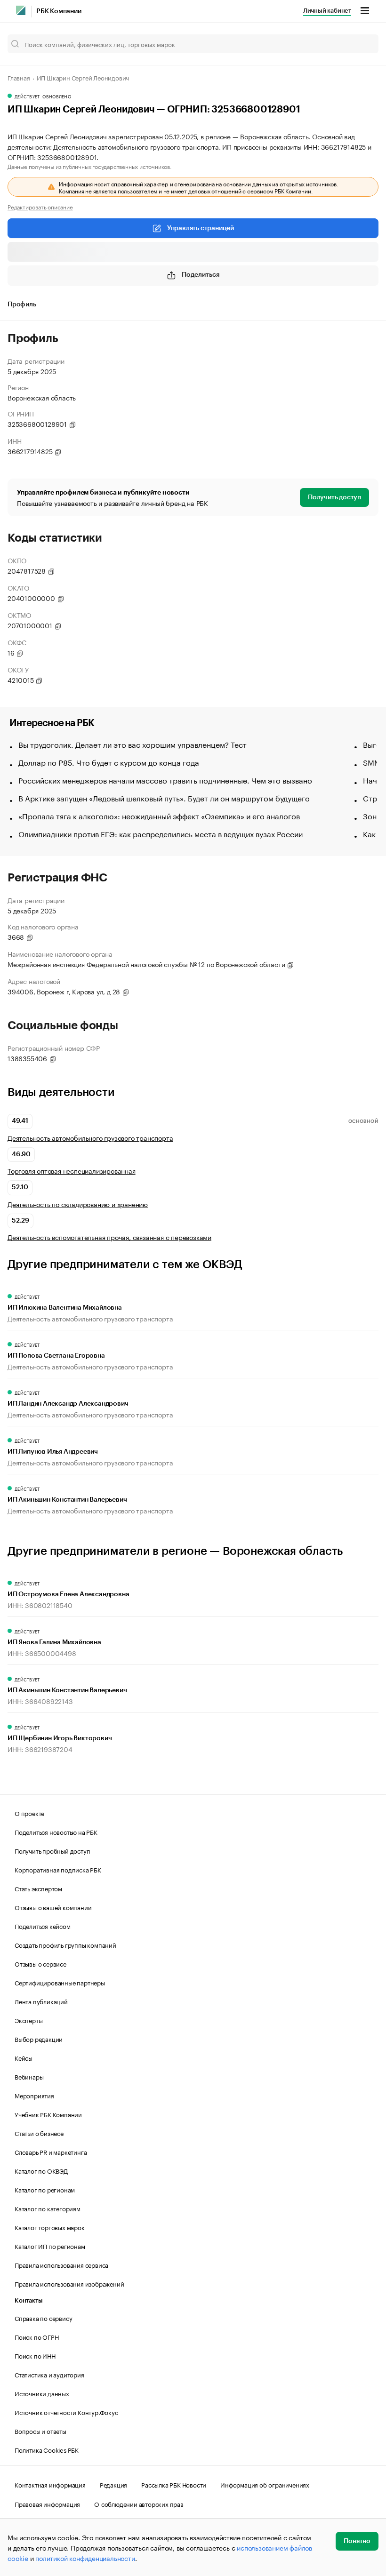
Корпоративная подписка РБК (58, 1869)
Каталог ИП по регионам (50, 2246)
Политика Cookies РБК (47, 2449)
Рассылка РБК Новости (174, 2484)
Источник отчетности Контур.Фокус (66, 2412)
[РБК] (21, 10)
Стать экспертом (38, 1888)
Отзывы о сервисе (40, 1963)
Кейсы (24, 2057)
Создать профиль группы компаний (65, 1944)
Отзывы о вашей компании (53, 1907)
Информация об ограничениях (265, 2484)
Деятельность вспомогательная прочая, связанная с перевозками (109, 1237)
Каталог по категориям (48, 2208)
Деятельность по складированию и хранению (78, 1204)
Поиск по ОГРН (36, 2336)
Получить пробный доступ (52, 1850)
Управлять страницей (201, 228)
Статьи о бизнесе (39, 2133)
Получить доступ (334, 497)
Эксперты (28, 2020)
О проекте (29, 1813)
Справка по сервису (43, 2318)
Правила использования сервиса (61, 2264)
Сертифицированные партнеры (60, 1982)
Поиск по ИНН (35, 2355)
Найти (362, 44)
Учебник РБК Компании (48, 2114)
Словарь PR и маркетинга (51, 2152)
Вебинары (29, 2076)
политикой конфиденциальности (85, 2558)
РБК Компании (59, 11)
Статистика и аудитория (49, 2374)
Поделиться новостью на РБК (56, 1832)
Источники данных (42, 2393)
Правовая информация (47, 2504)
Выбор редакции (39, 2039)
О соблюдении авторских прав (139, 2504)
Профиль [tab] (22, 304)
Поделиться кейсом (43, 1926)
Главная (19, 77)
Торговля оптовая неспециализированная (72, 1171)
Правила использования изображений (69, 2283)
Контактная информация (50, 2484)
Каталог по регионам (45, 2189)
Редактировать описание (40, 207)
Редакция (113, 2484)
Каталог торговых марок (50, 2227)
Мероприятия (34, 2095)
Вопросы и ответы (40, 2431)
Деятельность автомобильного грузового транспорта (90, 1138)
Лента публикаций (41, 2001)
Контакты (28, 2300)
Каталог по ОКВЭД (41, 2170)
